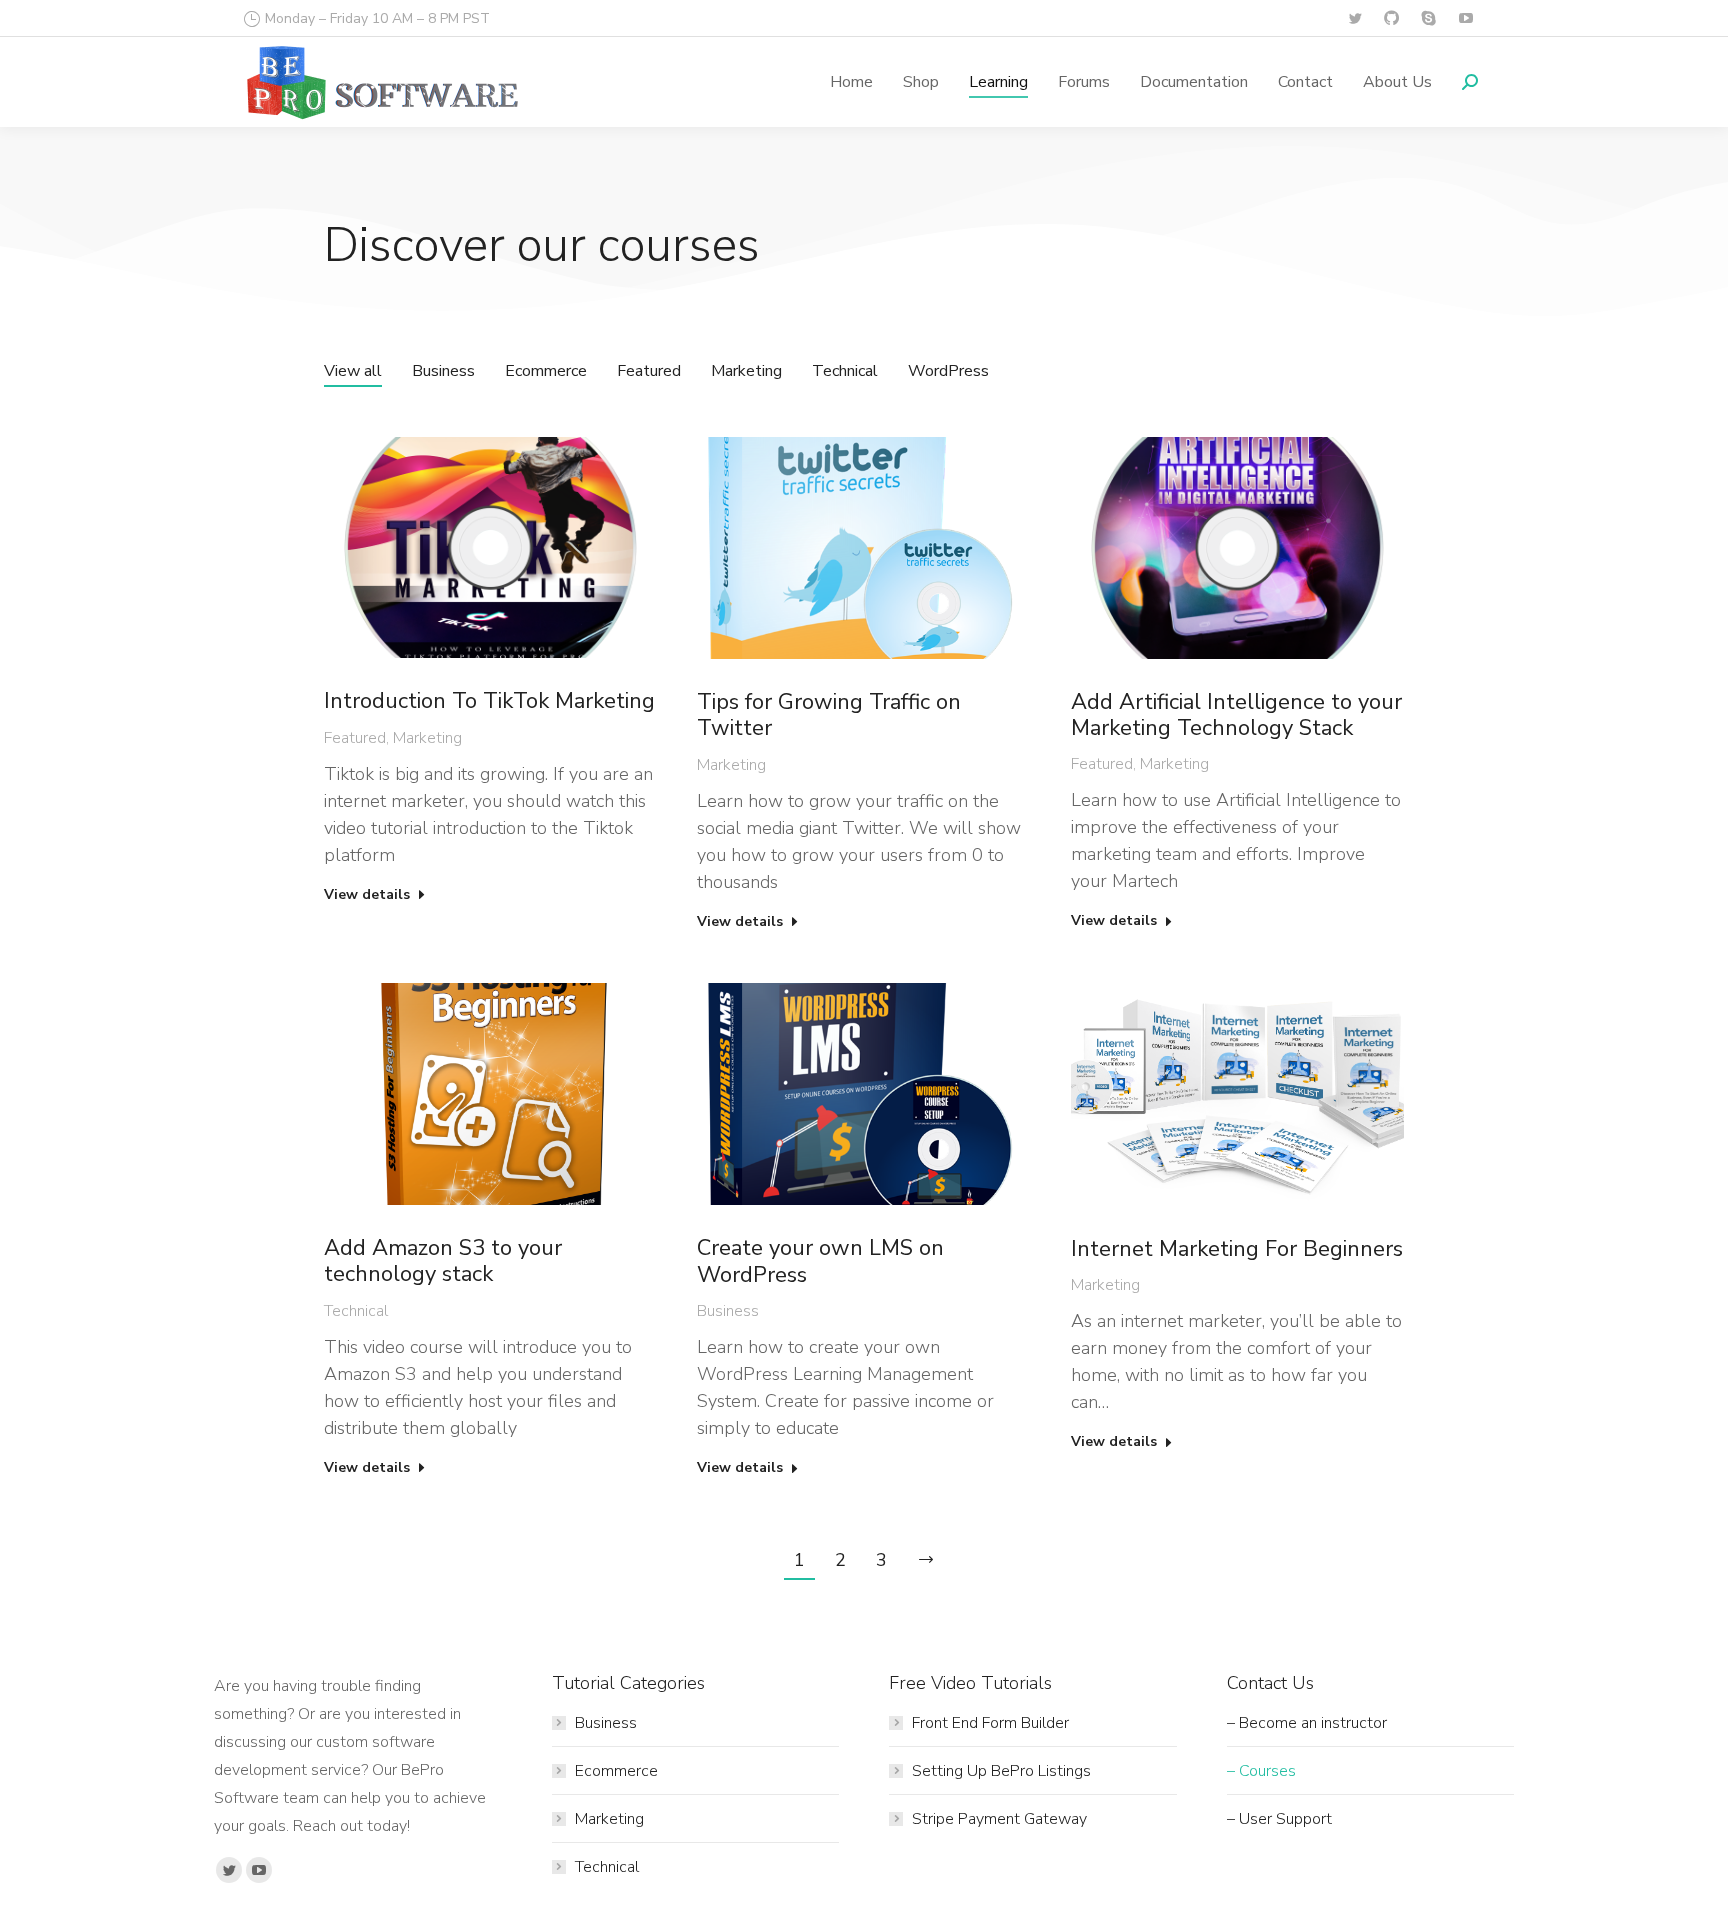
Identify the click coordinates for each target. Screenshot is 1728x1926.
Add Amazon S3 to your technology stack (443, 1261)
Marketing (746, 371)
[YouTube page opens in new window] (1465, 18)
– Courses (1261, 1771)
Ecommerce (546, 371)
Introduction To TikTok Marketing (489, 701)
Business (443, 371)
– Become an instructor (1307, 1723)
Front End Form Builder (990, 1723)
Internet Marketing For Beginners (1237, 1249)
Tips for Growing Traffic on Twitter (829, 715)
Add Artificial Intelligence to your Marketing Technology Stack (1236, 715)
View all (353, 371)
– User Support (1279, 1819)
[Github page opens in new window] (1391, 18)
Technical (845, 371)
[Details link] (491, 548)
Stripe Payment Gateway (999, 1819)
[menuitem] (851, 82)
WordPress (948, 371)
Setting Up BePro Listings (1001, 1771)
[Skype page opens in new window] (1428, 18)
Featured (649, 371)
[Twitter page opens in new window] (1354, 18)
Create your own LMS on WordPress (820, 1261)
